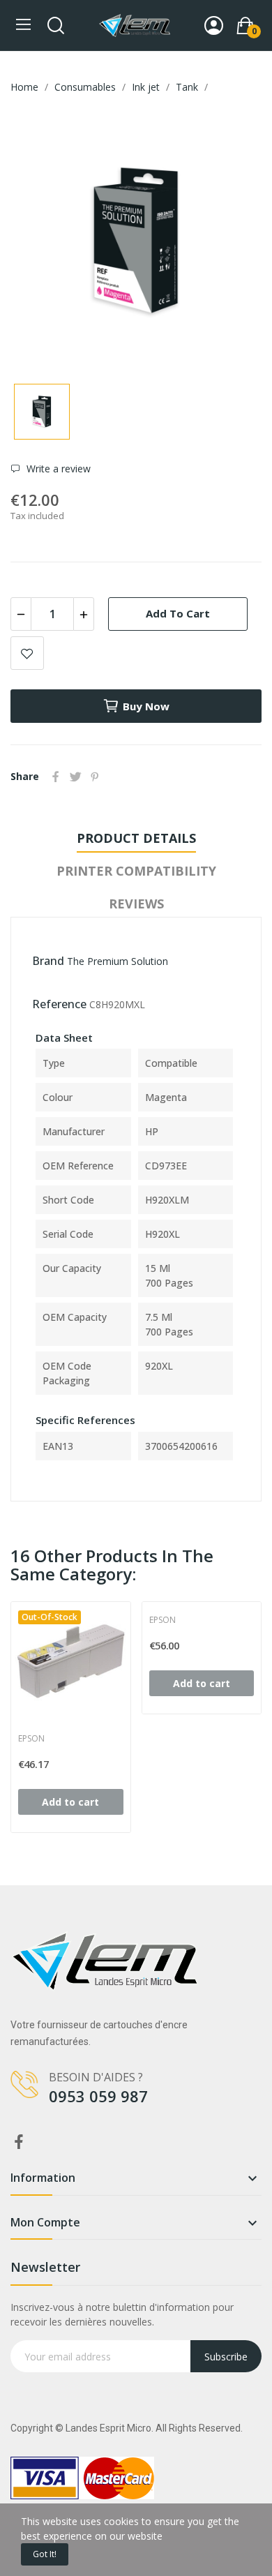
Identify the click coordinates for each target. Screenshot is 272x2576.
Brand (48, 961)
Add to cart (178, 613)
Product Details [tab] (136, 838)
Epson (31, 1739)
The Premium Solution (118, 961)
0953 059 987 (98, 2096)
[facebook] (19, 2142)
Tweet (75, 777)
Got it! (45, 2554)
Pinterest (95, 777)
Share (56, 777)
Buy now (146, 706)
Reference (59, 1004)
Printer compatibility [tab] (136, 871)
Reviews (136, 904)
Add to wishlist (27, 653)
